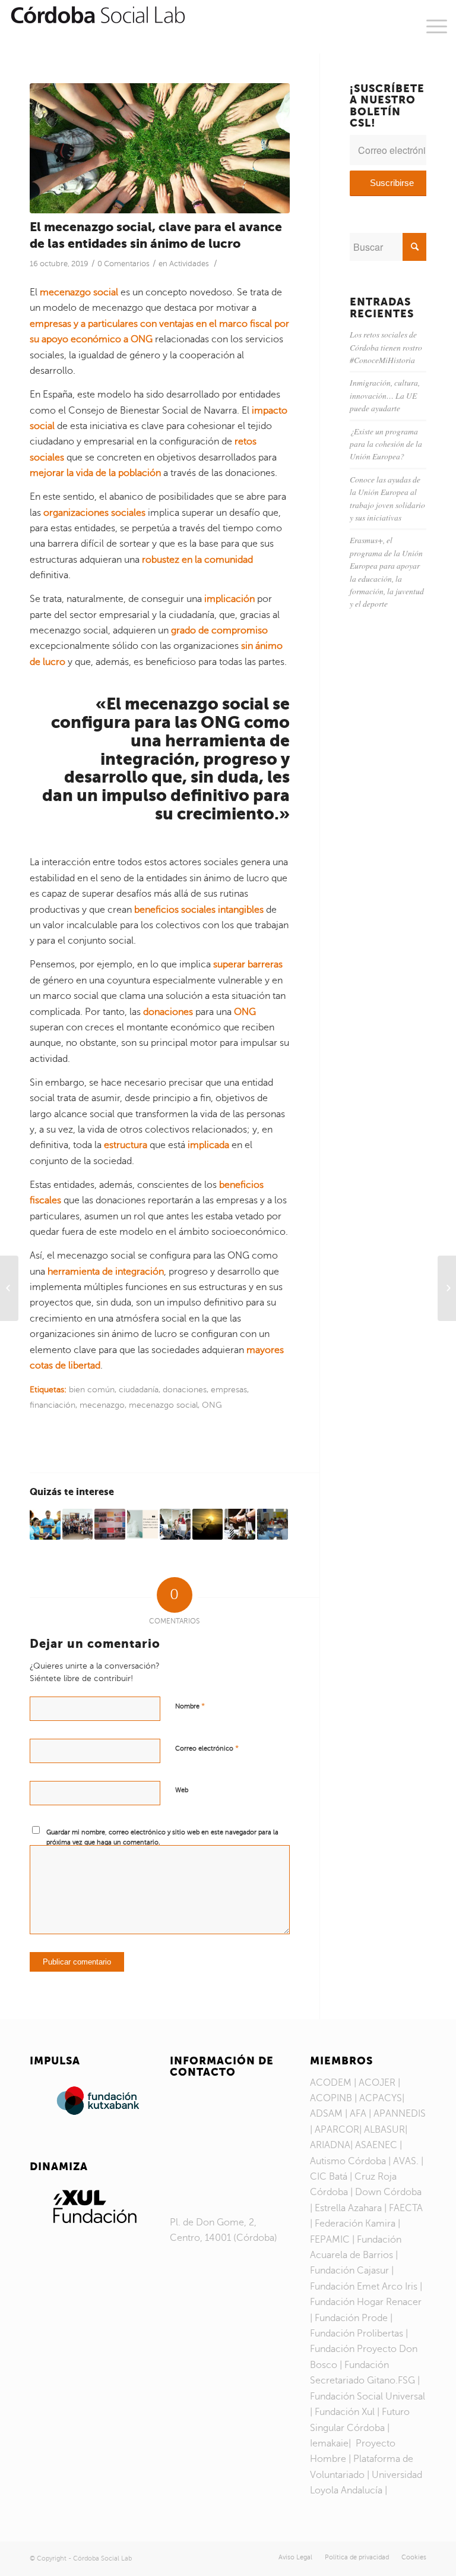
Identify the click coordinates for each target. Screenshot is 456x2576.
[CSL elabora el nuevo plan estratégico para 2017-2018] (110, 1524)
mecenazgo (102, 1405)
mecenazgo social (163, 1405)
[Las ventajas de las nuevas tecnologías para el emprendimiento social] (175, 1524)
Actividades (189, 264)
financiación (53, 1405)
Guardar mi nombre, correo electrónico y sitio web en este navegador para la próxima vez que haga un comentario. (162, 1837)
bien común (92, 1389)
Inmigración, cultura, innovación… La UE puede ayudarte (385, 395)
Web (182, 1790)
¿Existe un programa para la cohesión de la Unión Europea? (386, 444)
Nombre (190, 1706)
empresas (229, 1389)
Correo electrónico (207, 1748)
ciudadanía (139, 1389)
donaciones (185, 1389)
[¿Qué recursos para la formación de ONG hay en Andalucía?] (240, 1524)
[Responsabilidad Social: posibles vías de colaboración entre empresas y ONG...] (9, 1288)
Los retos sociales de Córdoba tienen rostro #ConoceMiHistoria (386, 347)
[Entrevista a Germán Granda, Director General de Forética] (142, 1524)
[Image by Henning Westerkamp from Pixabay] (160, 148)
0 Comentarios (123, 264)
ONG (212, 1405)
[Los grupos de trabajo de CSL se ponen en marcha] (273, 1524)
